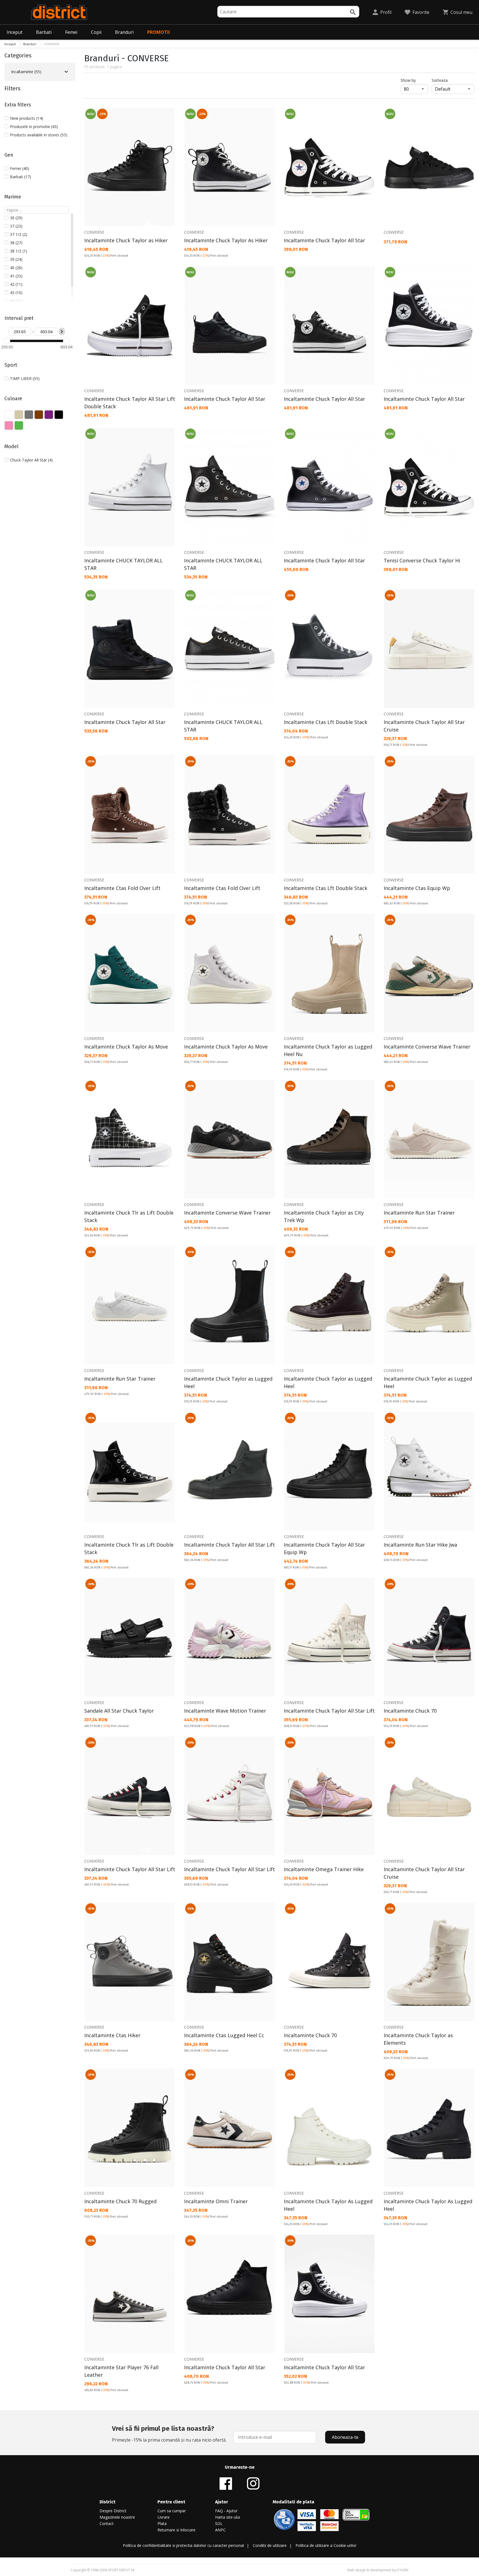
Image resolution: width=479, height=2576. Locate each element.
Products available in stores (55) (39, 135)
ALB (9, 415)
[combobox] (288, 12)
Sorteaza (440, 80)
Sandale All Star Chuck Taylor (119, 1711)
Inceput (15, 32)
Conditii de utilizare (270, 2545)
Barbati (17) (21, 177)
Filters (12, 88)
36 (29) (16, 218)
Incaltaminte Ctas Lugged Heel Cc (224, 2035)
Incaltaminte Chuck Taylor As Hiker (226, 240)
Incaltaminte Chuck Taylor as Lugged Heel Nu (328, 1050)
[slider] (7, 341)
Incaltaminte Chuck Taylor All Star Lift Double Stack (130, 403)
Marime (13, 197)
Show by (414, 80)
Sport (11, 365)
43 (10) (16, 293)
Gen (9, 155)
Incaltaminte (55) (26, 72)
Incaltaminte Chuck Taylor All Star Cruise (424, 726)
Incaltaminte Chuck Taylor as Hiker (126, 240)
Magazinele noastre (117, 2517)
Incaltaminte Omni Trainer (216, 2201)
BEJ (19, 415)
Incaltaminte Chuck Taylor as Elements (418, 2039)
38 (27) (16, 243)
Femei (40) (20, 168)
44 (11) (16, 301)
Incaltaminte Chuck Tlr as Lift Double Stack (129, 1216)
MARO (39, 415)
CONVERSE (94, 232)
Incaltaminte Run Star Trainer (419, 1213)
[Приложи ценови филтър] (62, 331)
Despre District (113, 2511)
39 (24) (16, 259)
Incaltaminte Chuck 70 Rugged (120, 2201)
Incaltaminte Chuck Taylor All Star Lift (230, 1545)
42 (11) (16, 284)
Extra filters (18, 105)
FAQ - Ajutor (226, 2511)
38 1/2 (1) (19, 251)
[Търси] (353, 12)
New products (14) (27, 118)
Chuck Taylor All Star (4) (31, 460)
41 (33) (16, 276)
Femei (71, 32)
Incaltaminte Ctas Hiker (112, 2035)
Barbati (44, 32)
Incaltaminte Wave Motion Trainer (225, 1711)
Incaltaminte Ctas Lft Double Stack (326, 722)
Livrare (164, 2517)
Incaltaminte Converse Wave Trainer (427, 1047)
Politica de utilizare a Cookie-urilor (326, 2545)
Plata (162, 2523)
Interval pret (19, 318)
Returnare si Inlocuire (176, 2530)
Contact (107, 2523)
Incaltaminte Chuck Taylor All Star (324, 240)
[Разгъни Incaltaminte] (66, 72)
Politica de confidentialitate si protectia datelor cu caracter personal (183, 2545)
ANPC (220, 2530)
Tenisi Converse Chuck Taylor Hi (422, 560)
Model (12, 447)
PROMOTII (159, 32)
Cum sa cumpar (172, 2511)
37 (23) (16, 226)
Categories (18, 55)
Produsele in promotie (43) (34, 127)
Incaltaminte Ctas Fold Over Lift (122, 888)
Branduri (124, 32)
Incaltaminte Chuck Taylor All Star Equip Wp (324, 1548)
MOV (49, 415)
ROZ (9, 425)
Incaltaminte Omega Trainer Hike (324, 1869)
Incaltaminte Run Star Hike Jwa (420, 1545)
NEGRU (59, 415)
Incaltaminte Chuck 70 (410, 1711)
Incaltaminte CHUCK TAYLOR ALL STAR (123, 564)
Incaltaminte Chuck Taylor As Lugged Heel (328, 2205)
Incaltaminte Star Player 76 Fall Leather (121, 2371)
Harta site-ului (228, 2517)
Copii (96, 32)
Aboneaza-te (345, 2437)
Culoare (13, 399)
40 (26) (16, 268)
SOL (219, 2523)
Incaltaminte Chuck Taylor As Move (126, 1047)
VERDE (19, 425)
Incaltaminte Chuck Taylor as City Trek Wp (324, 1216)
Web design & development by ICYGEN (378, 2570)
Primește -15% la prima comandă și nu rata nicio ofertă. (169, 2434)
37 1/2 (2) (19, 234)
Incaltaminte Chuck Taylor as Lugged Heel (228, 1382)
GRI (29, 415)
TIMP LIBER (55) (25, 378)
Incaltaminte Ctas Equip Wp (417, 888)
